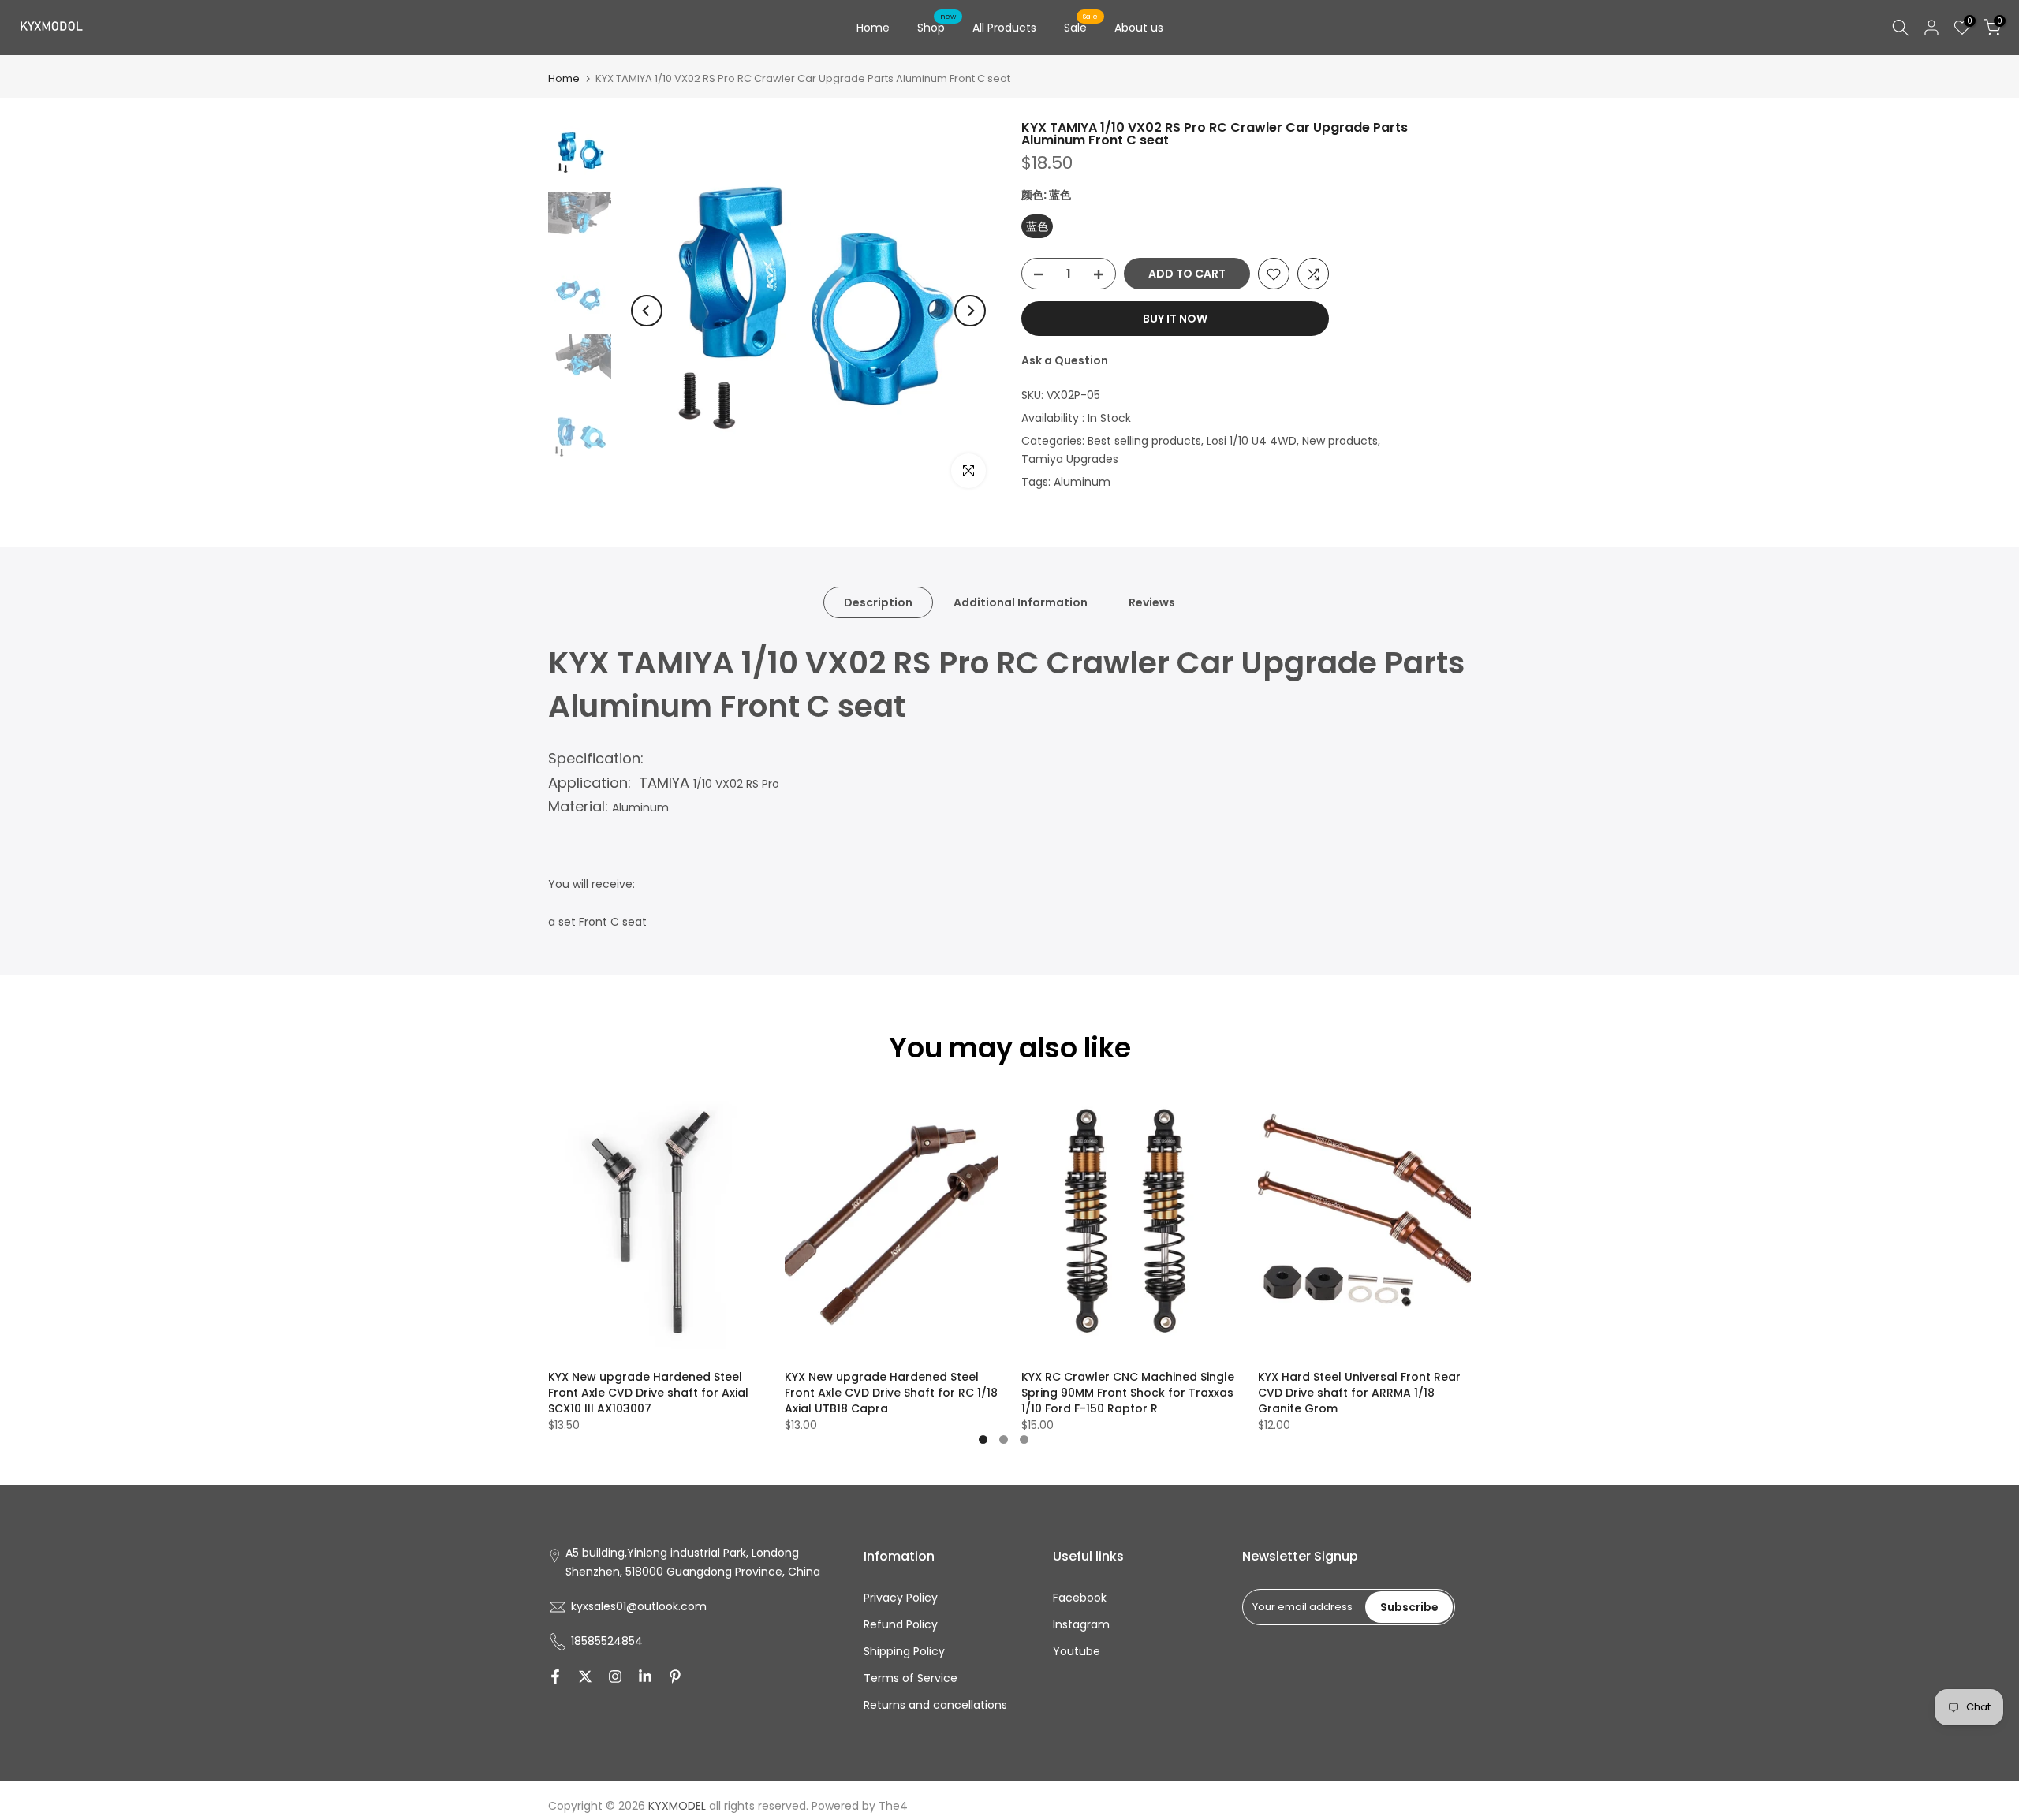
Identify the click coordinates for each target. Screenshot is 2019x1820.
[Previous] (647, 311)
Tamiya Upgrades (1070, 460)
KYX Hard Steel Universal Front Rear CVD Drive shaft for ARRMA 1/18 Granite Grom (1359, 1393)
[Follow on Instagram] (615, 1676)
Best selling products (1144, 441)
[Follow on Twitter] (585, 1676)
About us (1139, 28)
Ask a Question (1065, 361)
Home (873, 28)
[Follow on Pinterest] (675, 1676)
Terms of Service (911, 1678)
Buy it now (1175, 319)
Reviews (1152, 602)
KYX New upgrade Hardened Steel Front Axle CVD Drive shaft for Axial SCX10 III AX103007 (648, 1393)
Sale (1081, 27)
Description (878, 602)
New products (1340, 441)
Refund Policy (901, 1624)
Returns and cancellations (935, 1705)
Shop (937, 27)
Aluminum (1082, 483)
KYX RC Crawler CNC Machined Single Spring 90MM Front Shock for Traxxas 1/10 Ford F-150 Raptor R (1128, 1393)
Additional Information (1021, 602)
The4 (893, 1806)
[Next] (970, 311)
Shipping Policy (904, 1651)
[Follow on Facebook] (555, 1676)
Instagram (1081, 1624)
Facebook (1080, 1598)
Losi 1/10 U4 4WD (1252, 441)
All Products (1004, 28)
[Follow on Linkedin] (645, 1676)
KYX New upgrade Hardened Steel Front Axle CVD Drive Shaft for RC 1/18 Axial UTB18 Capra (891, 1393)
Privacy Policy (901, 1598)
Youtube (1077, 1651)
